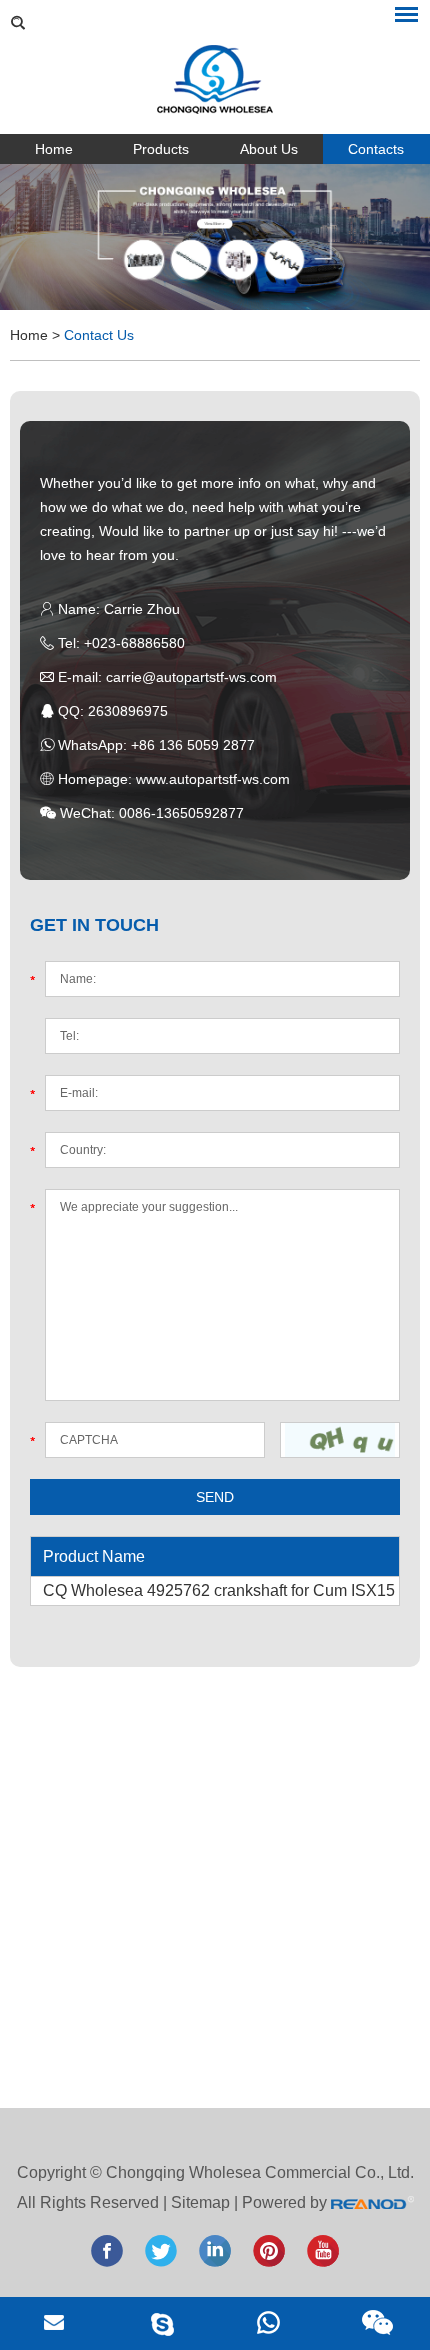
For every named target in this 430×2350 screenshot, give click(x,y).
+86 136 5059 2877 (193, 745)
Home (54, 149)
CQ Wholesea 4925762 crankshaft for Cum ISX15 (219, 1590)
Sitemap (200, 2202)
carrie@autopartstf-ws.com (191, 677)
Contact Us (99, 335)
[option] (215, 237)
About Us (269, 149)
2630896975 (128, 711)
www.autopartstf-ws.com (213, 779)
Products (161, 149)
